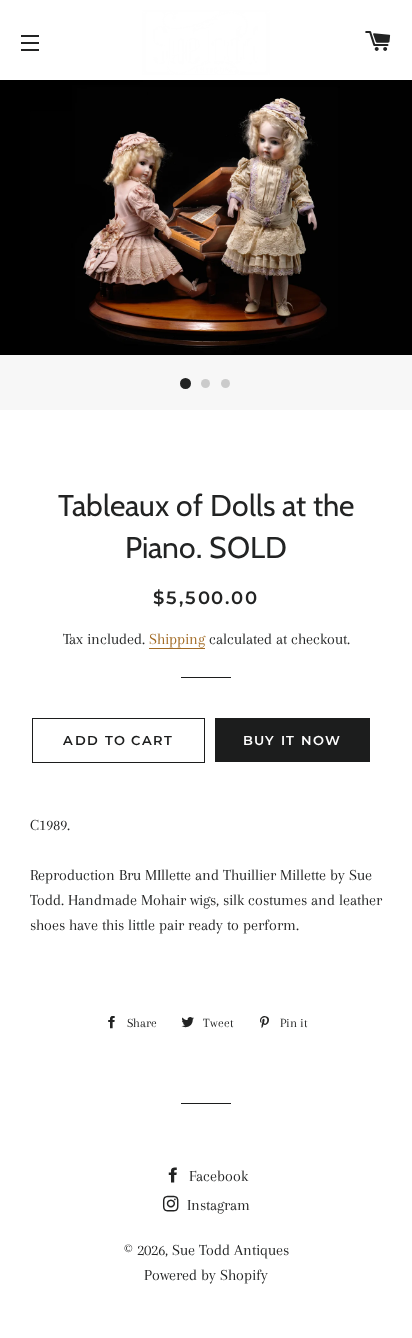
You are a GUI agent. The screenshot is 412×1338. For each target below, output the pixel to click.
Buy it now (292, 740)
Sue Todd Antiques (230, 1250)
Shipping (177, 639)
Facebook (216, 1176)
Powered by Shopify (206, 1275)
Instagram (216, 1205)
